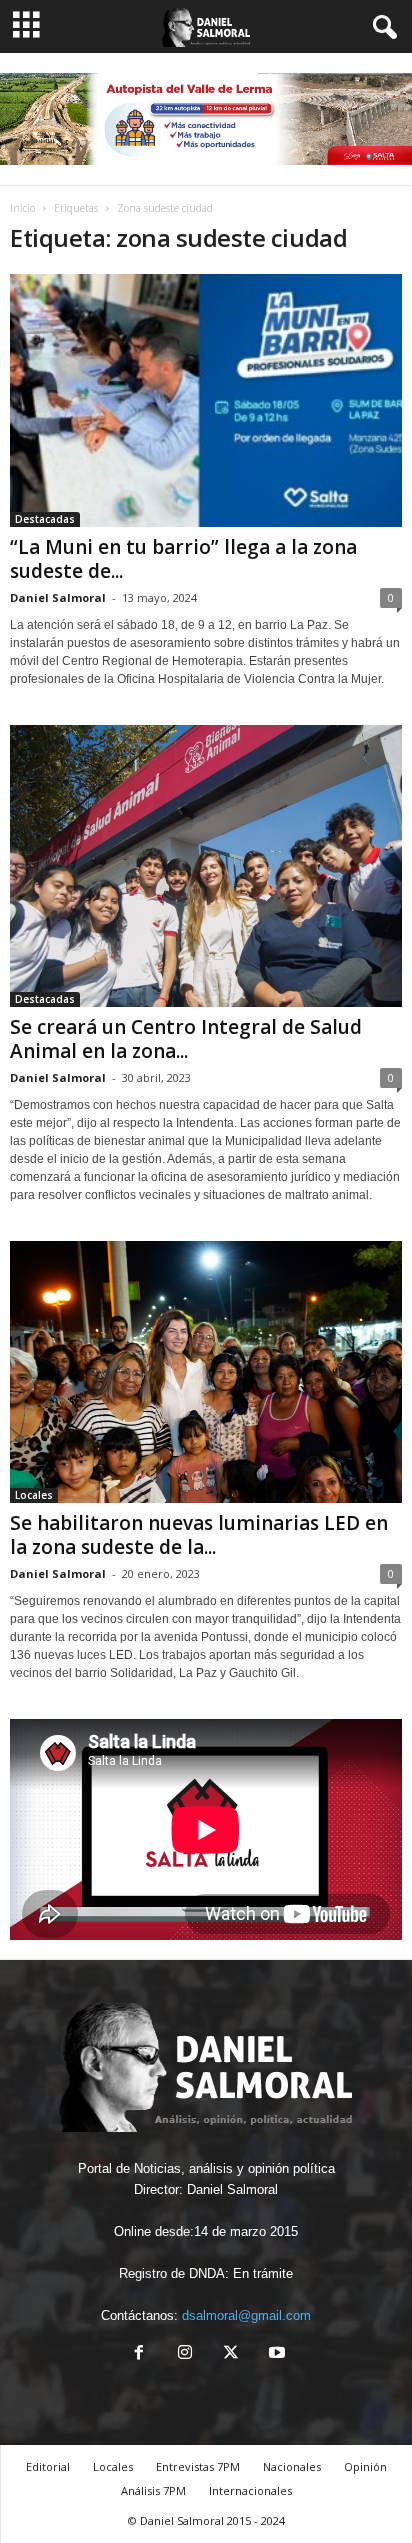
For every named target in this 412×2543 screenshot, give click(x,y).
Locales (34, 1495)
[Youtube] (275, 2354)
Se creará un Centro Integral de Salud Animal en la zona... (186, 1039)
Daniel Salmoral (58, 597)
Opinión (365, 2466)
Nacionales (292, 2466)
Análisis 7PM (153, 2490)
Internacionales (250, 2490)
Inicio (22, 208)
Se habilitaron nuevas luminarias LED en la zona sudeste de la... (199, 1535)
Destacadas (45, 519)
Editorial (48, 2466)
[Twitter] (231, 2354)
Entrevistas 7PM (198, 2466)
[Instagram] (185, 2354)
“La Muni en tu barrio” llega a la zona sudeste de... (183, 559)
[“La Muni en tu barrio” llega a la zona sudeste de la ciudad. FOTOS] (206, 400)
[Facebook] (139, 2354)
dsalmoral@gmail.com (246, 2315)
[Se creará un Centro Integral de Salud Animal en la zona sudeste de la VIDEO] (206, 866)
